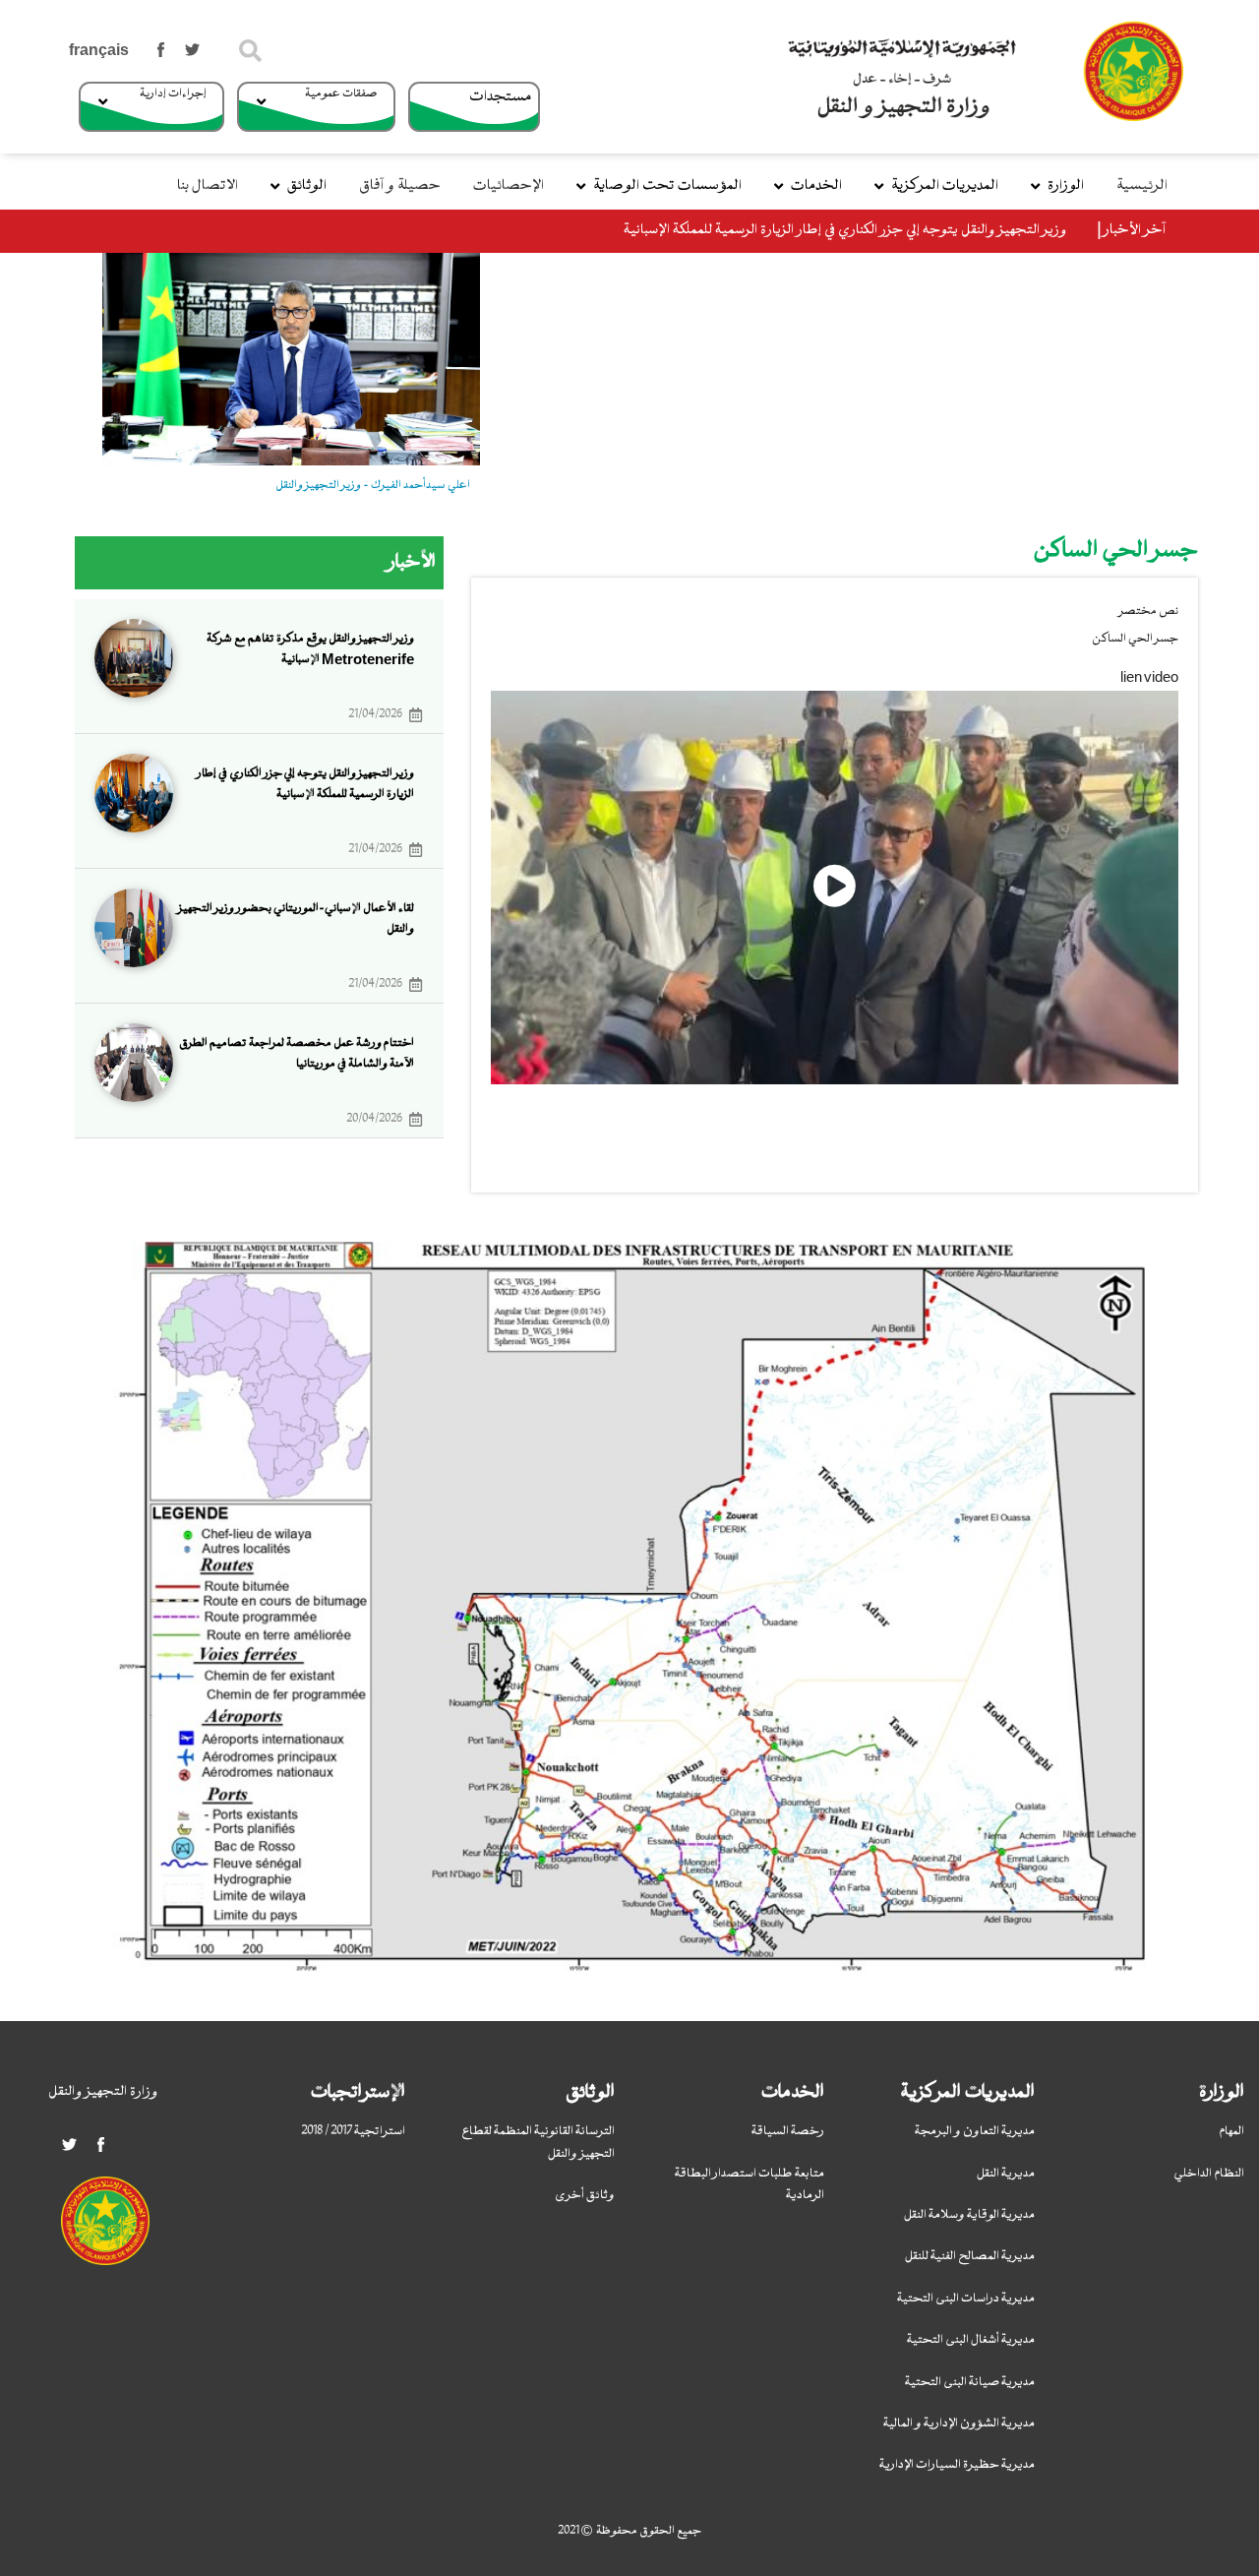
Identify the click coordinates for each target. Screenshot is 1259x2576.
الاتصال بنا (208, 186)
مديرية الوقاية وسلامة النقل (969, 2215)
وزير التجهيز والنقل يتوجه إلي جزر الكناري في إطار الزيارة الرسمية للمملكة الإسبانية (845, 231)
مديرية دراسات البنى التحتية (966, 2299)
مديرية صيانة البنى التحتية (970, 2382)
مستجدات (500, 97)
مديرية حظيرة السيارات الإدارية (957, 2465)
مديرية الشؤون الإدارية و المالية (959, 2423)
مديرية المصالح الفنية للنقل (970, 2256)
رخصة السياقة (788, 2131)
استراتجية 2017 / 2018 (353, 2131)
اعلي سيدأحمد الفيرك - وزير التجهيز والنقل (373, 485)
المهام (1231, 2131)
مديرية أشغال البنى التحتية (971, 2340)
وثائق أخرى (585, 2195)
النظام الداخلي (1209, 2174)
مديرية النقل (1006, 2174)
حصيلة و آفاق (400, 186)
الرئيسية (1142, 186)
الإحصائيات (509, 186)
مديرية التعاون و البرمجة (975, 2131)
